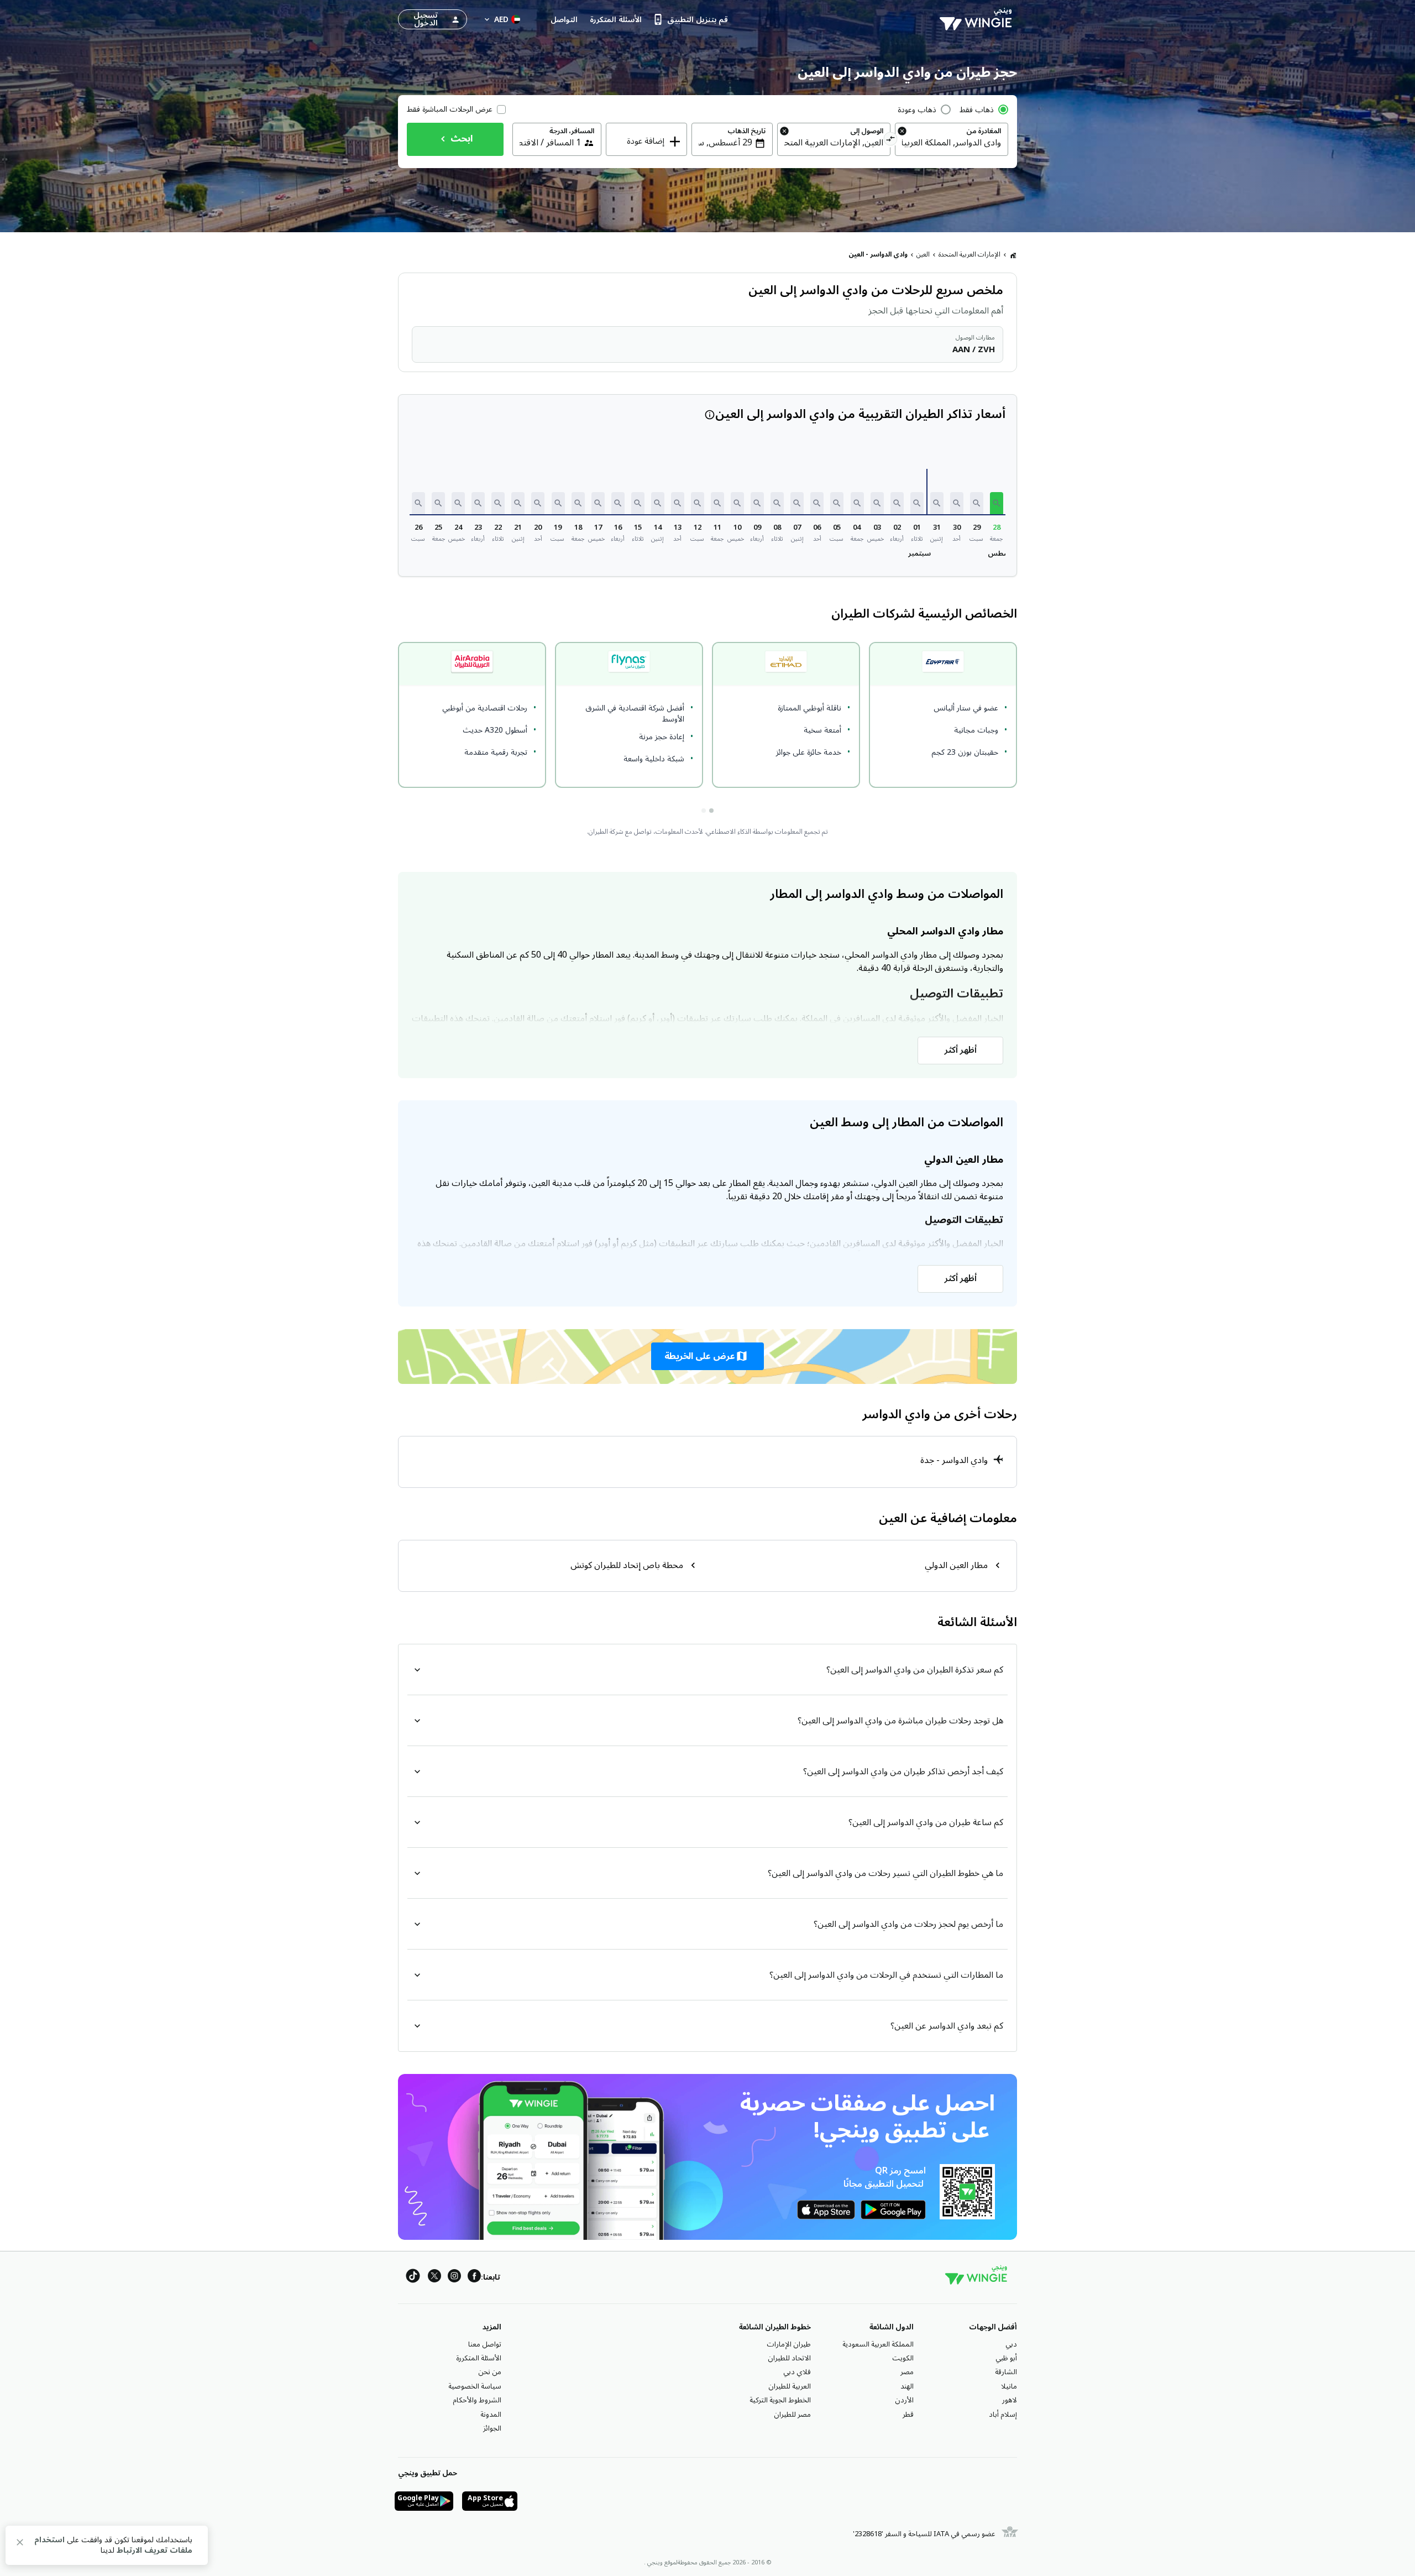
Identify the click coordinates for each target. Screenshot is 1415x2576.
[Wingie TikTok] (413, 2278)
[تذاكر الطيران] (1013, 255)
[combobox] (952, 143)
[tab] (711, 811)
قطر (908, 2415)
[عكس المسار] (891, 140)
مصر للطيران (792, 2415)
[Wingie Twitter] (434, 2278)
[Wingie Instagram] (454, 2278)
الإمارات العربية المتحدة (969, 255)
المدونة (491, 2415)
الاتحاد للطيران (789, 2358)
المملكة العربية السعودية (878, 2344)
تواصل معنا (485, 2344)
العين (923, 255)
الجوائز (492, 2428)
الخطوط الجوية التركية (780, 2400)
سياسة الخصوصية (475, 2386)
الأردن (904, 2400)
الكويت (903, 2358)
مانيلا (1009, 2386)
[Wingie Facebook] (474, 2278)
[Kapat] (20, 2544)
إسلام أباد (1003, 2415)
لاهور (1010, 2400)
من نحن (490, 2372)
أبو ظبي (1006, 2358)
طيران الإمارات (789, 2344)
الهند (907, 2386)
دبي (1011, 2344)
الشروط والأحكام (477, 2400)
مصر (907, 2372)
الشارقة (1006, 2372)
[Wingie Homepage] (978, 19)
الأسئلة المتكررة (479, 2358)
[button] (997, 503)
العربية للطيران (790, 2386)
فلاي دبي (797, 2372)
